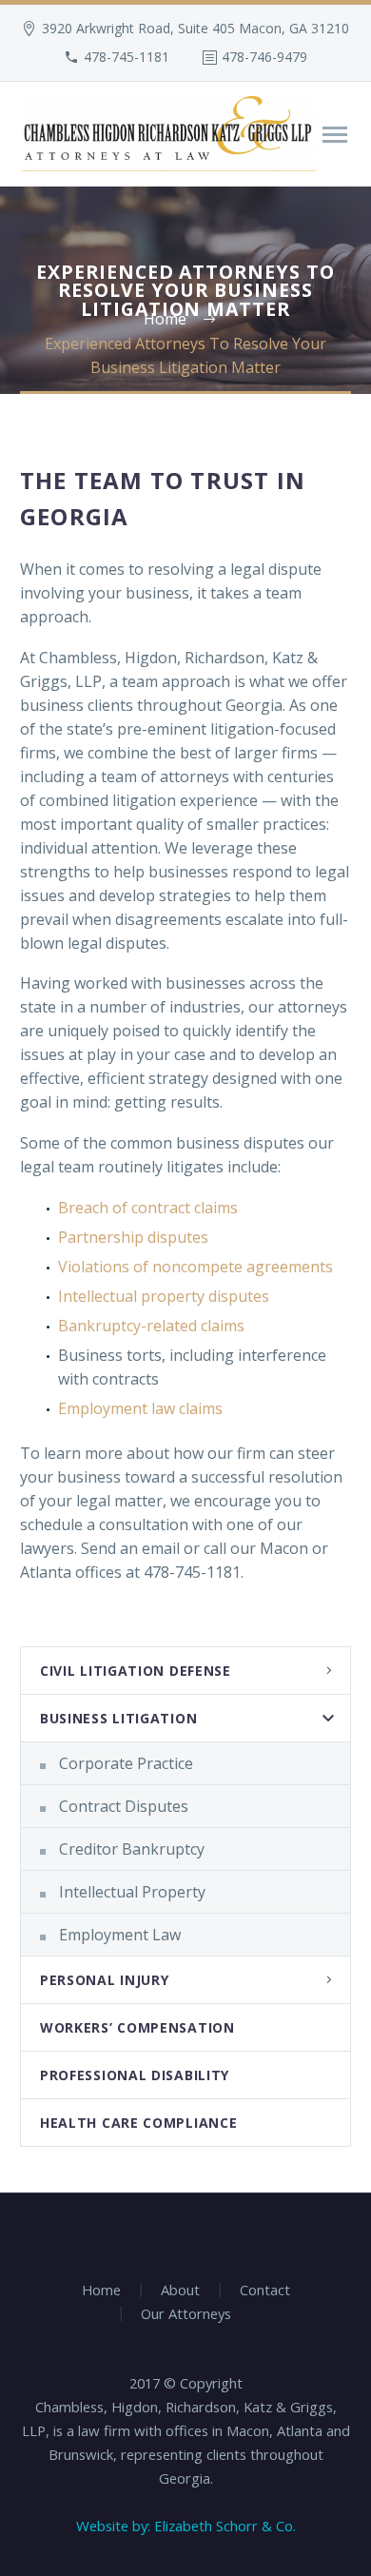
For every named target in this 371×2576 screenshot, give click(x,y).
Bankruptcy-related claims (151, 1326)
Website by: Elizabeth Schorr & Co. (186, 2526)
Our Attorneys (186, 2314)
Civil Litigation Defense (136, 1671)
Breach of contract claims (148, 1208)
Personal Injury (105, 1980)
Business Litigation (118, 1718)
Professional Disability (135, 2075)
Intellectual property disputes (164, 1296)
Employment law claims (140, 1408)
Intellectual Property (132, 1892)
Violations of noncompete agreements (195, 1267)
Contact (265, 2290)
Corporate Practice (126, 1763)
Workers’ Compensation (137, 2027)
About (180, 2290)
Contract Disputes (124, 1806)
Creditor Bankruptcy (132, 1849)
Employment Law (120, 1935)
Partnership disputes (133, 1237)
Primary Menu (335, 135)
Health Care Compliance (138, 2123)
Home (101, 2290)
